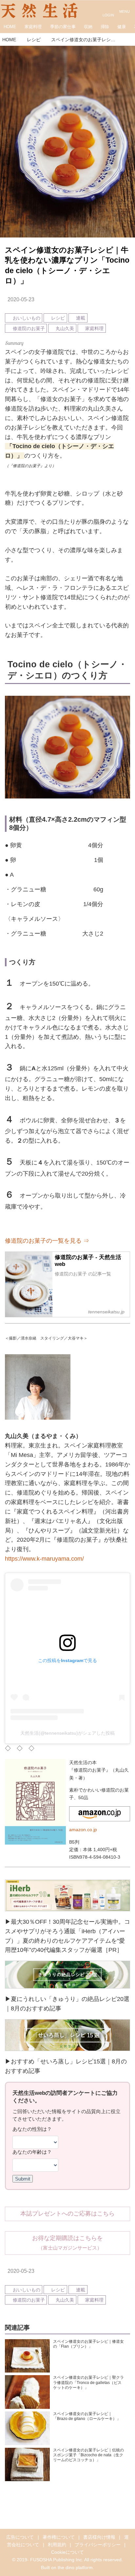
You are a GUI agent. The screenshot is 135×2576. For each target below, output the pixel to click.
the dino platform (75, 2567)
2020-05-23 (21, 299)
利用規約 (57, 2545)
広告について (20, 2537)
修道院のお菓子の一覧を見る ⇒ (47, 1241)
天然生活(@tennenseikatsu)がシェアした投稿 (67, 1733)
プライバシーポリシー (98, 2545)
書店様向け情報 (99, 2537)
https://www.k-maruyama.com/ (44, 1559)
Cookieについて (67, 2552)
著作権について (59, 2537)
